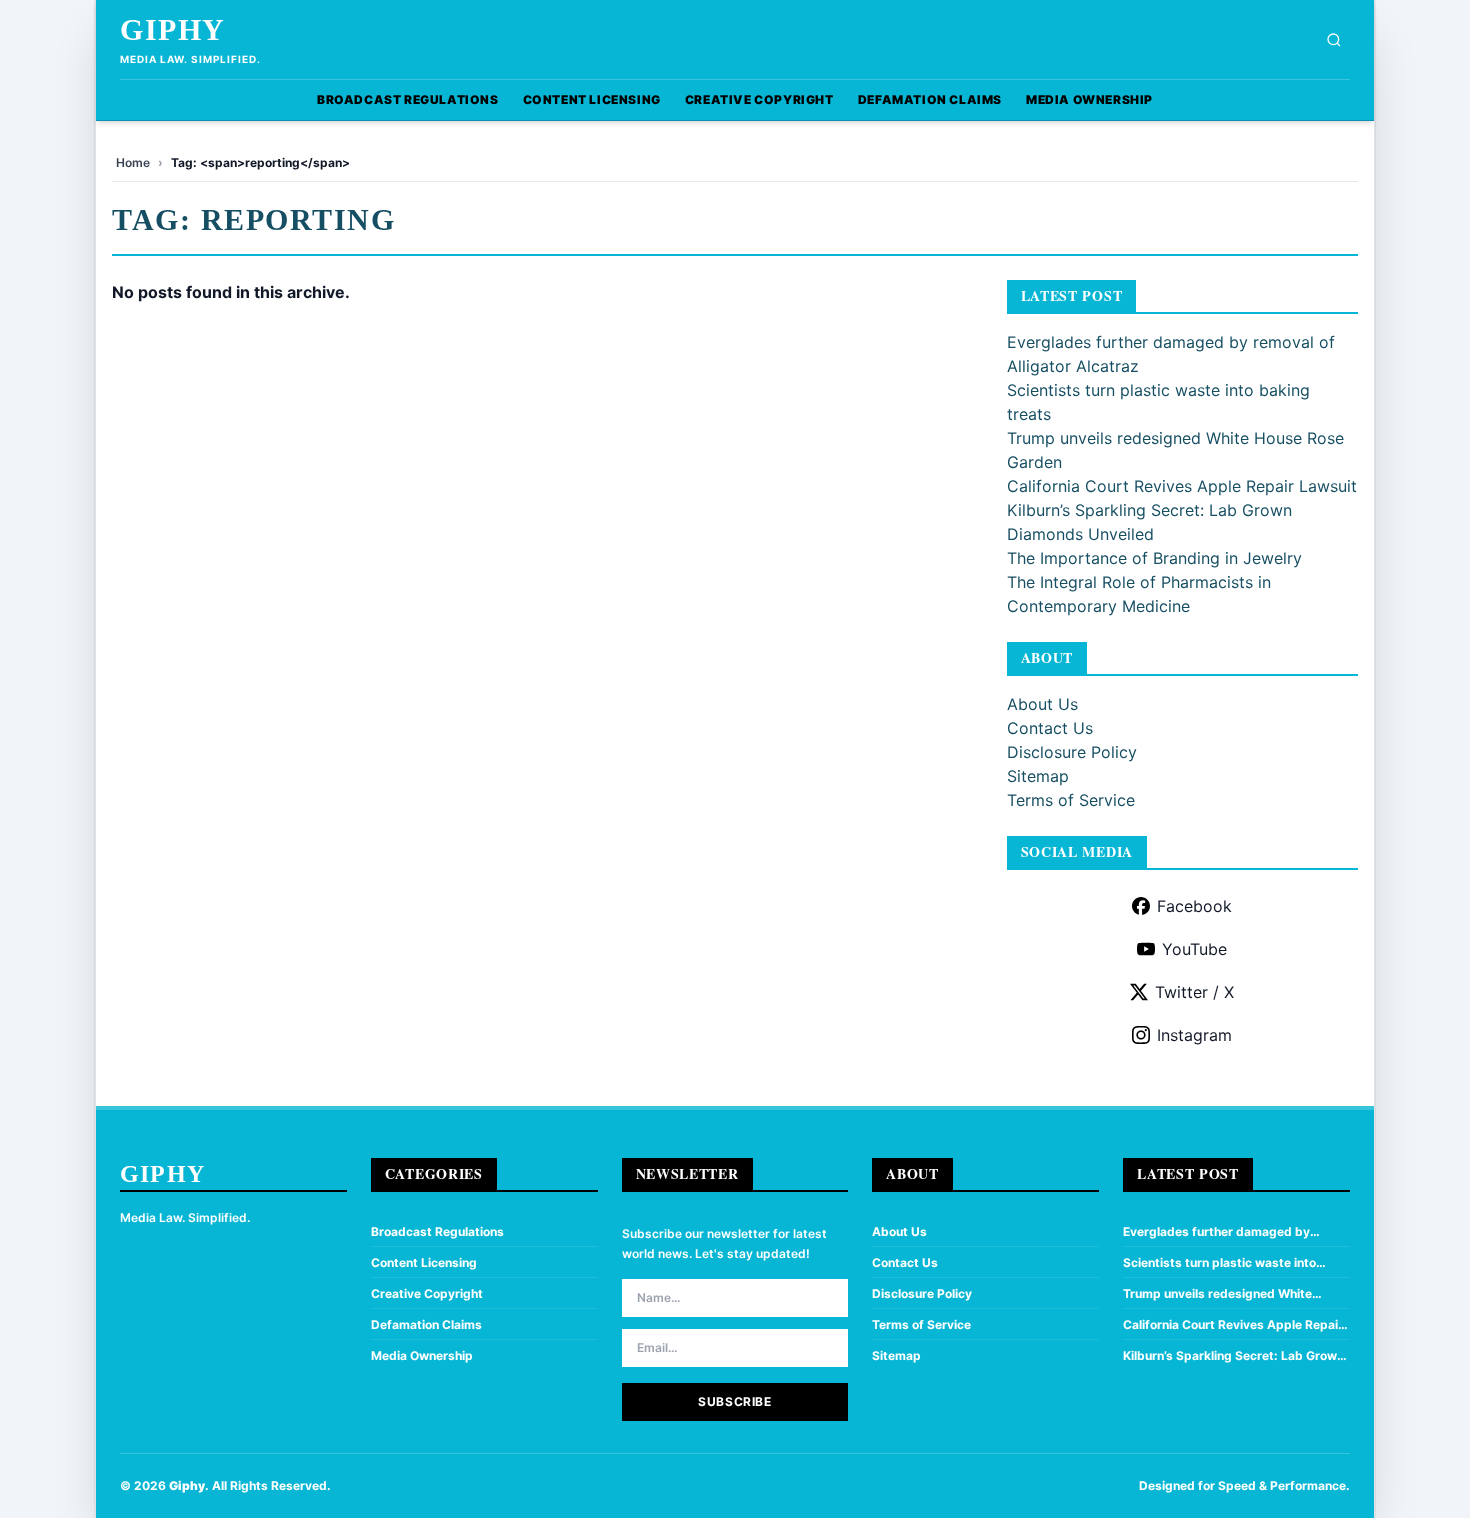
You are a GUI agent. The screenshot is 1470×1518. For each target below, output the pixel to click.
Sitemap (1038, 776)
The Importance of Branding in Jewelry (1154, 558)
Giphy (173, 29)
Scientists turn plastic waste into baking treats (1219, 1263)
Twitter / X (1194, 992)
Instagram (1194, 1035)
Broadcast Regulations (408, 99)
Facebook (1194, 906)
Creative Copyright (759, 99)
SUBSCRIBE (734, 1401)
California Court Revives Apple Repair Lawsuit (1182, 486)
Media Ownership (1089, 99)
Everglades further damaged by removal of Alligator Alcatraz (1216, 1232)
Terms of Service (1071, 800)
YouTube (1194, 949)
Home (133, 162)
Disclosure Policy (1072, 752)
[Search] (1334, 40)
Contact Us (1050, 728)
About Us (1042, 704)
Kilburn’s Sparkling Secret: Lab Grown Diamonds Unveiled (1233, 1356)
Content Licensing (592, 99)
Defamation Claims (930, 99)
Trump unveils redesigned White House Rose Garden (1217, 1294)
